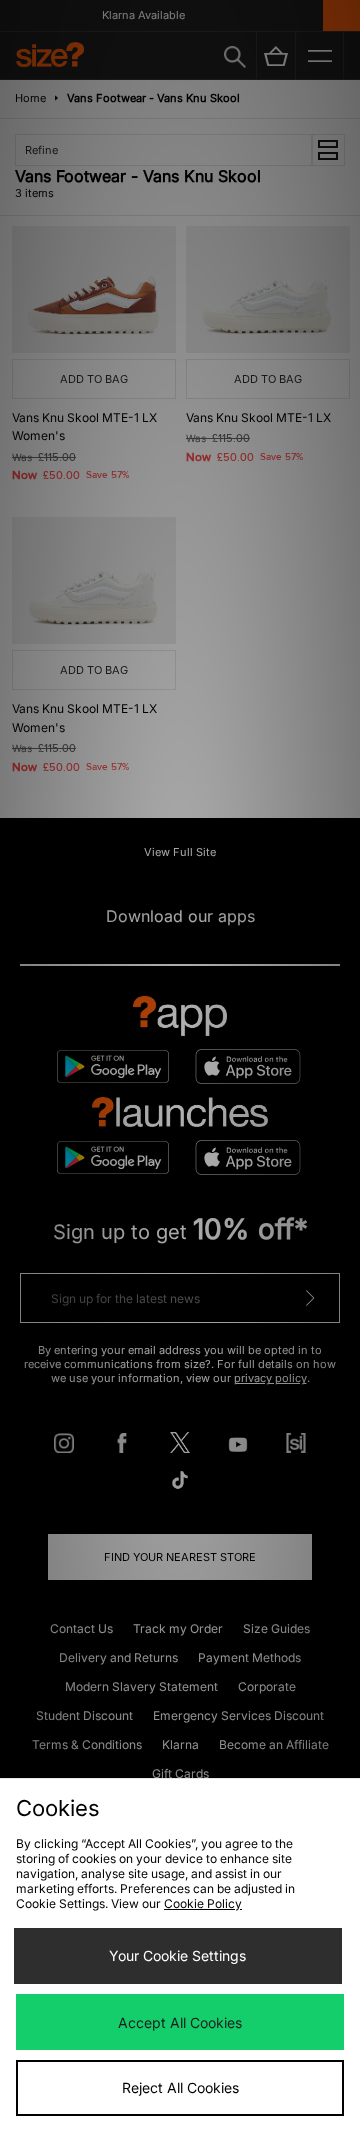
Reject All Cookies (180, 2087)
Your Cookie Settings (177, 1955)
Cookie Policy (203, 1903)
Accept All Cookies (180, 2022)
